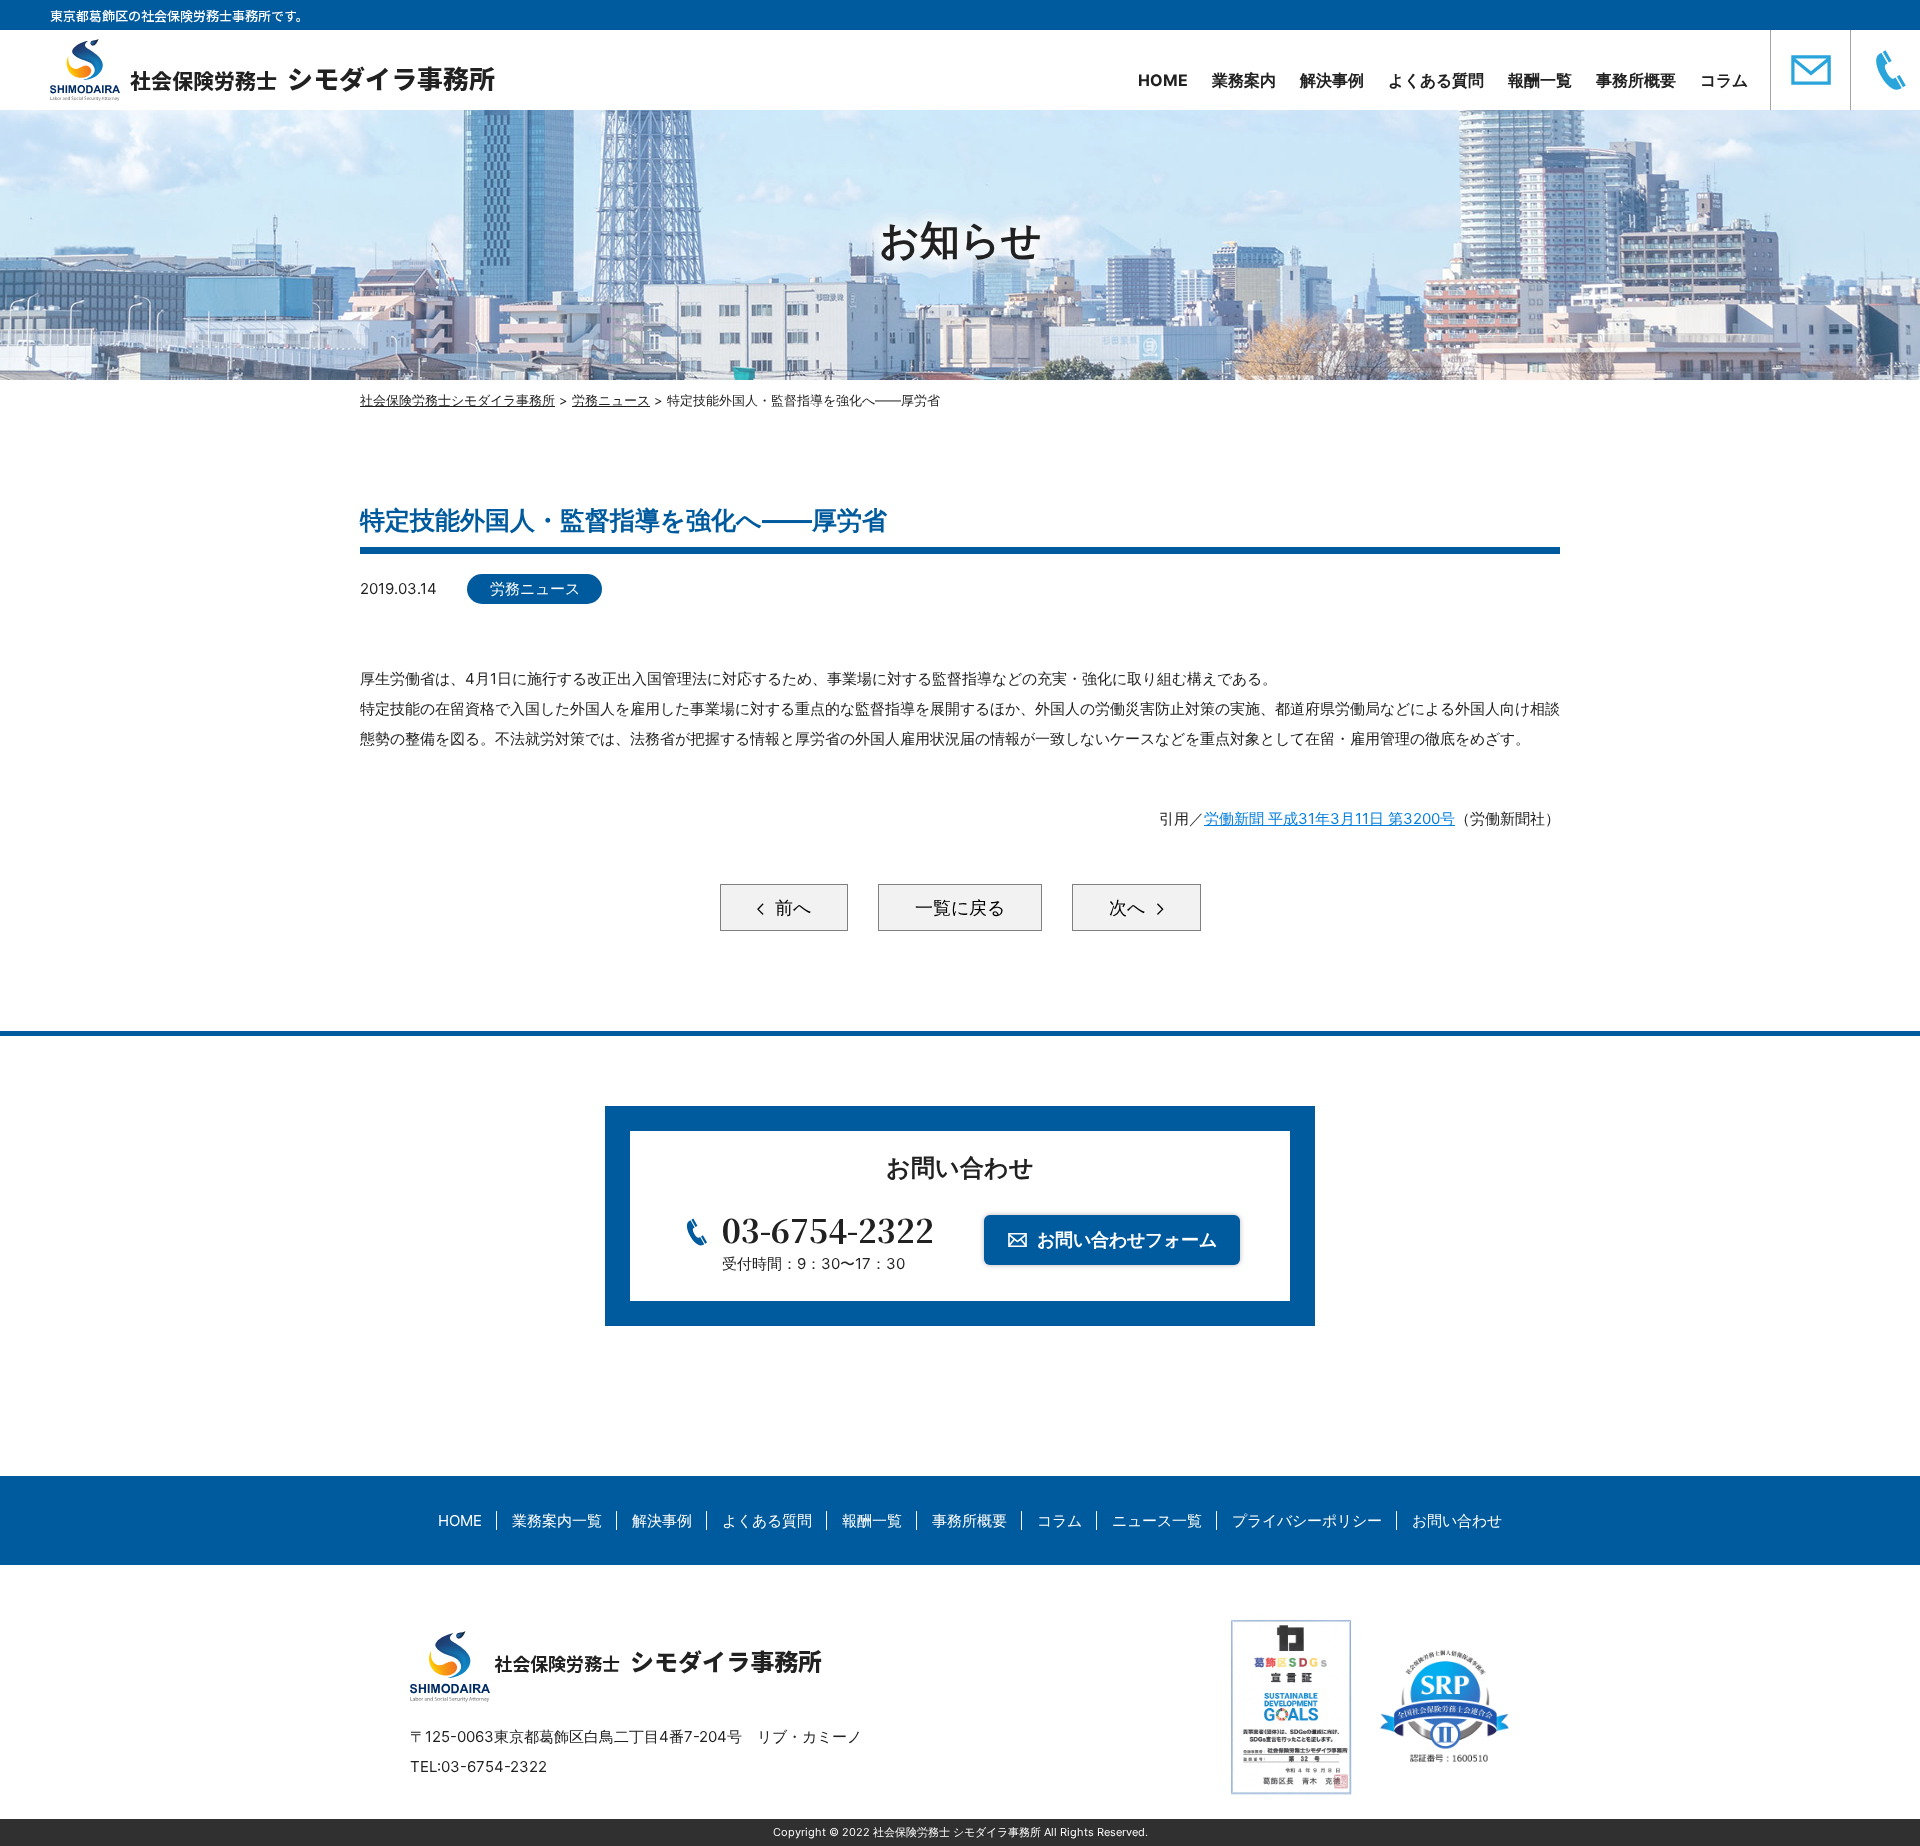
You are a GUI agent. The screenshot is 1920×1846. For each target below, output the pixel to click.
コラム (1724, 80)
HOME (1163, 80)
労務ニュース (535, 588)
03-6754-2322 (828, 1229)
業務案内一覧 (557, 1520)
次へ (1129, 907)
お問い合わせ (1457, 1520)
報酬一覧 (1540, 80)
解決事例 (1332, 80)
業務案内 (1244, 80)
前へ (790, 907)
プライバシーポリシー (1307, 1520)
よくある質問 (1436, 80)
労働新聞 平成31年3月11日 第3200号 (1329, 818)
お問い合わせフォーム (1127, 1239)
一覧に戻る (960, 907)
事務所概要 (1636, 80)
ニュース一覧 (1157, 1520)
